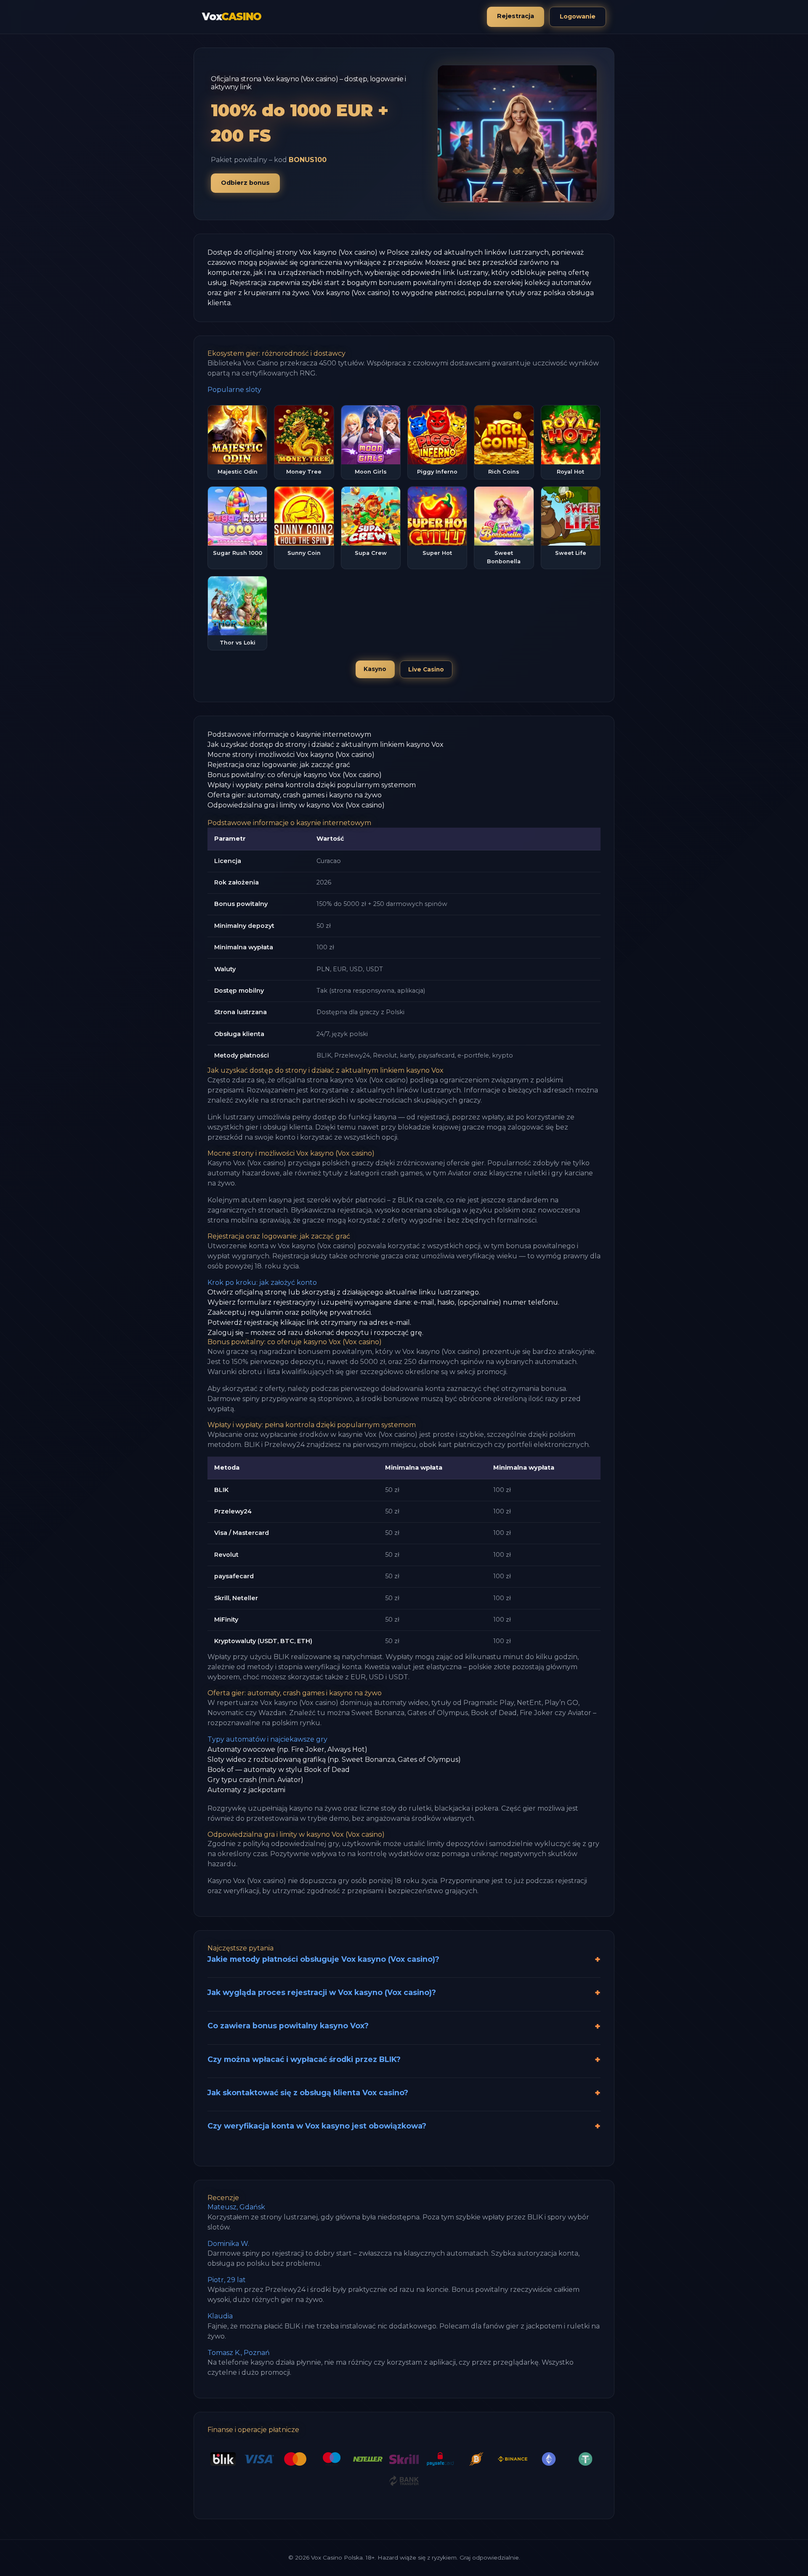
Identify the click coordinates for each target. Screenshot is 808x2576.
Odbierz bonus (245, 183)
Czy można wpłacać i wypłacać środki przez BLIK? (304, 2059)
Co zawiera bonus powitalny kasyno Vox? (288, 2026)
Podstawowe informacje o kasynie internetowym (289, 734)
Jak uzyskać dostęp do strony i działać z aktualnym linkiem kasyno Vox (326, 745)
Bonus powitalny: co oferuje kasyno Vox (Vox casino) (295, 775)
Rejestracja (516, 16)
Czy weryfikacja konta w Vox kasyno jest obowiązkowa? (317, 2126)
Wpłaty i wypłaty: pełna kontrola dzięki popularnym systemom (312, 785)
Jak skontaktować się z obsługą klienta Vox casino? (308, 2093)
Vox (232, 17)
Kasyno (375, 669)
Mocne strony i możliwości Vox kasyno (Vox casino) (291, 755)
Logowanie (578, 16)
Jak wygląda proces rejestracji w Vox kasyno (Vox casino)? (322, 1992)
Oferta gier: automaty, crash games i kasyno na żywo (295, 795)
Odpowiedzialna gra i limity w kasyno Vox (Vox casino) (296, 805)
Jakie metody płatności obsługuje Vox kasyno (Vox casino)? (323, 1959)
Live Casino (426, 669)
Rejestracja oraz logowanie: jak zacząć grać (279, 765)
